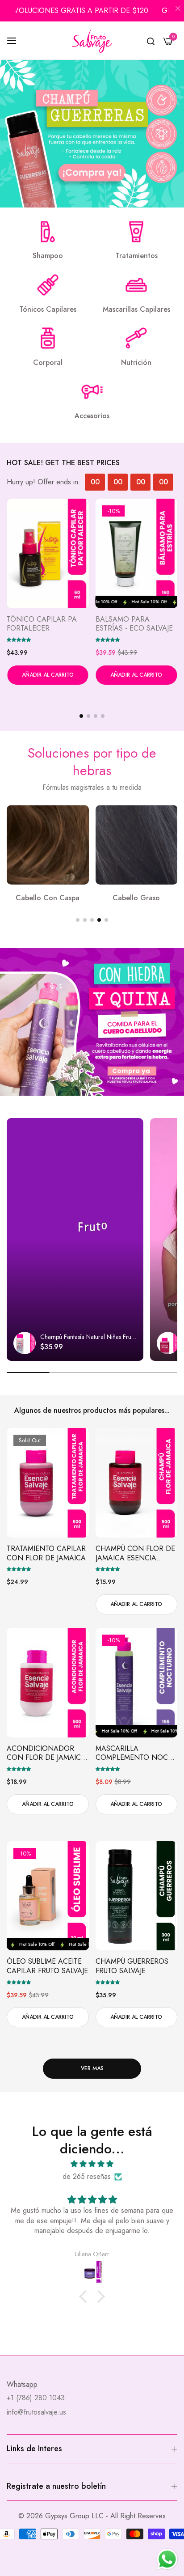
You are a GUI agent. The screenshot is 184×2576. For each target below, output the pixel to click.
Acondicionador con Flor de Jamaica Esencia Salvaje (46, 1754)
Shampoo (48, 256)
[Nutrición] (136, 338)
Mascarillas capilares (136, 310)
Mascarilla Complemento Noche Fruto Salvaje (48, 624)
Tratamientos (136, 256)
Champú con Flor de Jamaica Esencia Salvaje (135, 1554)
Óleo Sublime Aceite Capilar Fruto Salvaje (136, 624)
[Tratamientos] (136, 232)
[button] (19, 639)
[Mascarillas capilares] (136, 285)
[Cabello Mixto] (137, 845)
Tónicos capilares (48, 310)
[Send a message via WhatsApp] (167, 2559)
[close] (178, 9)
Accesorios (92, 416)
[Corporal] (48, 338)
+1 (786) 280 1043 (36, 2398)
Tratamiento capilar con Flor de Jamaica (46, 1554)
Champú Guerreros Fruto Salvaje (132, 1966)
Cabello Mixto (136, 898)
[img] (92, 2164)
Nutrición (136, 363)
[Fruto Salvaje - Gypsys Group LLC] (92, 40)
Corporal (48, 363)
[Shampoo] (48, 232)
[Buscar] (151, 41)
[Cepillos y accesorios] (92, 392)
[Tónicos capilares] (48, 285)
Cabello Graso (48, 898)
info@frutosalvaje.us (36, 2412)
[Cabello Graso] (48, 845)
